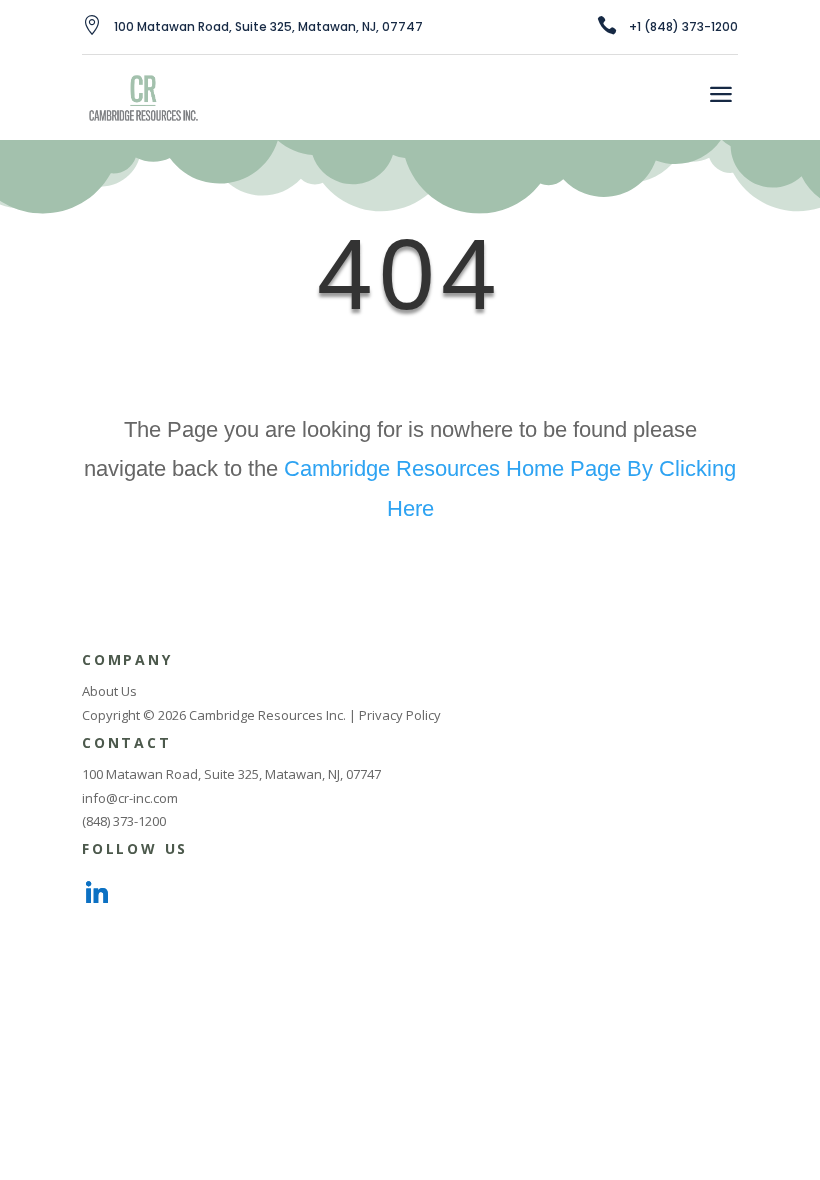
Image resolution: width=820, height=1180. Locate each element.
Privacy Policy (400, 715)
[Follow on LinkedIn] (97, 894)
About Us (109, 691)
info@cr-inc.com (130, 798)
